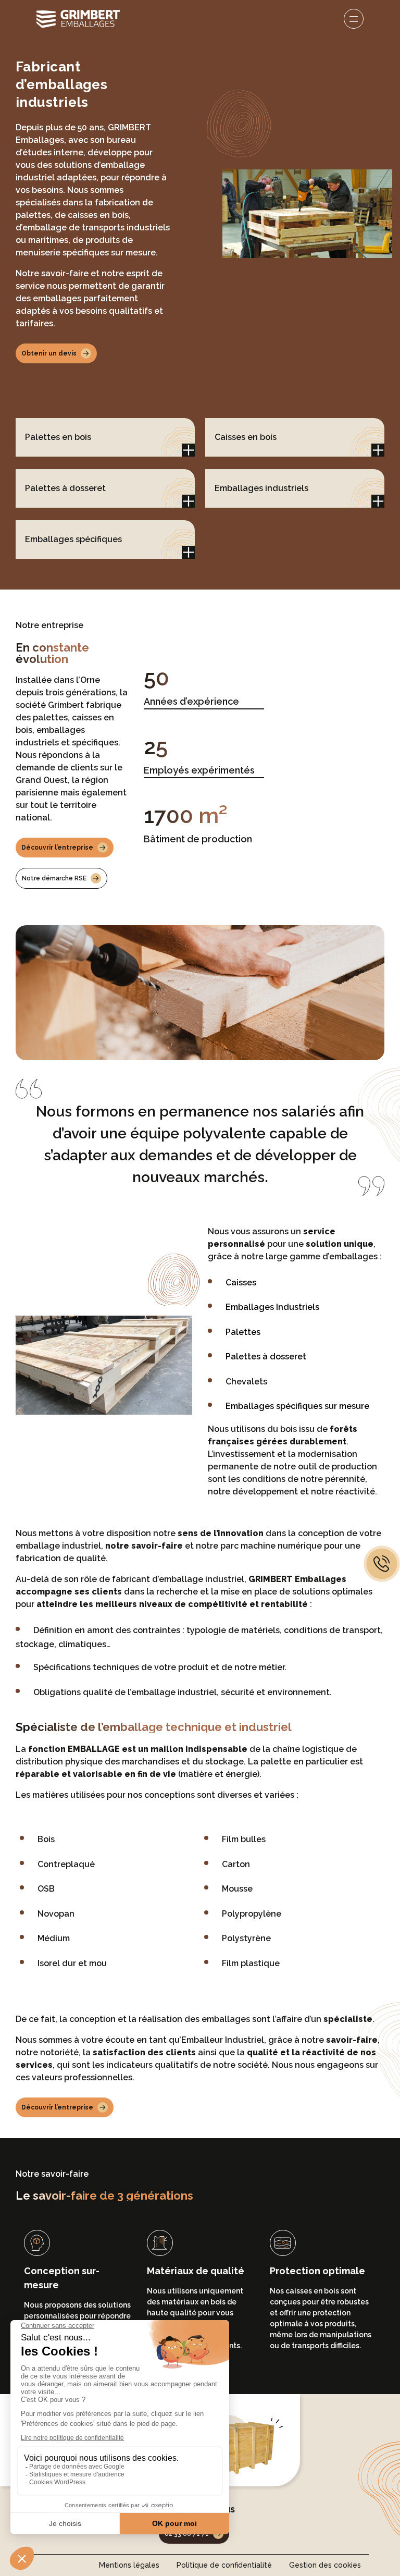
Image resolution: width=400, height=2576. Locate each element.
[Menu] (354, 19)
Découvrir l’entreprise (57, 848)
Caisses (241, 1283)
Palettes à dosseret (266, 1357)
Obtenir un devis (49, 353)
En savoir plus (188, 450)
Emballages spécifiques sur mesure (297, 1406)
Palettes (243, 1332)
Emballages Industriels (272, 1307)
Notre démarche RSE (54, 878)
